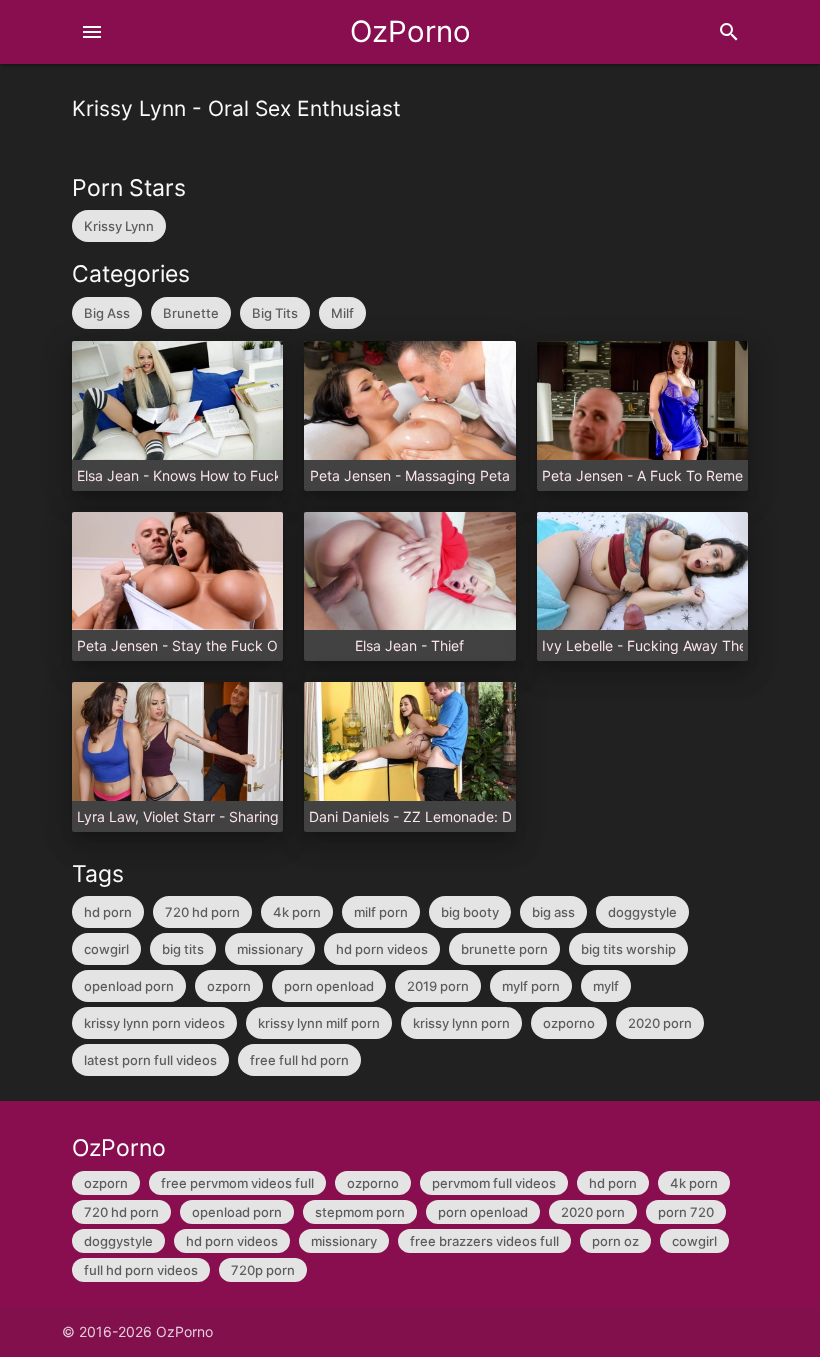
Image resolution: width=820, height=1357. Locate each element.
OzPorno (410, 31)
